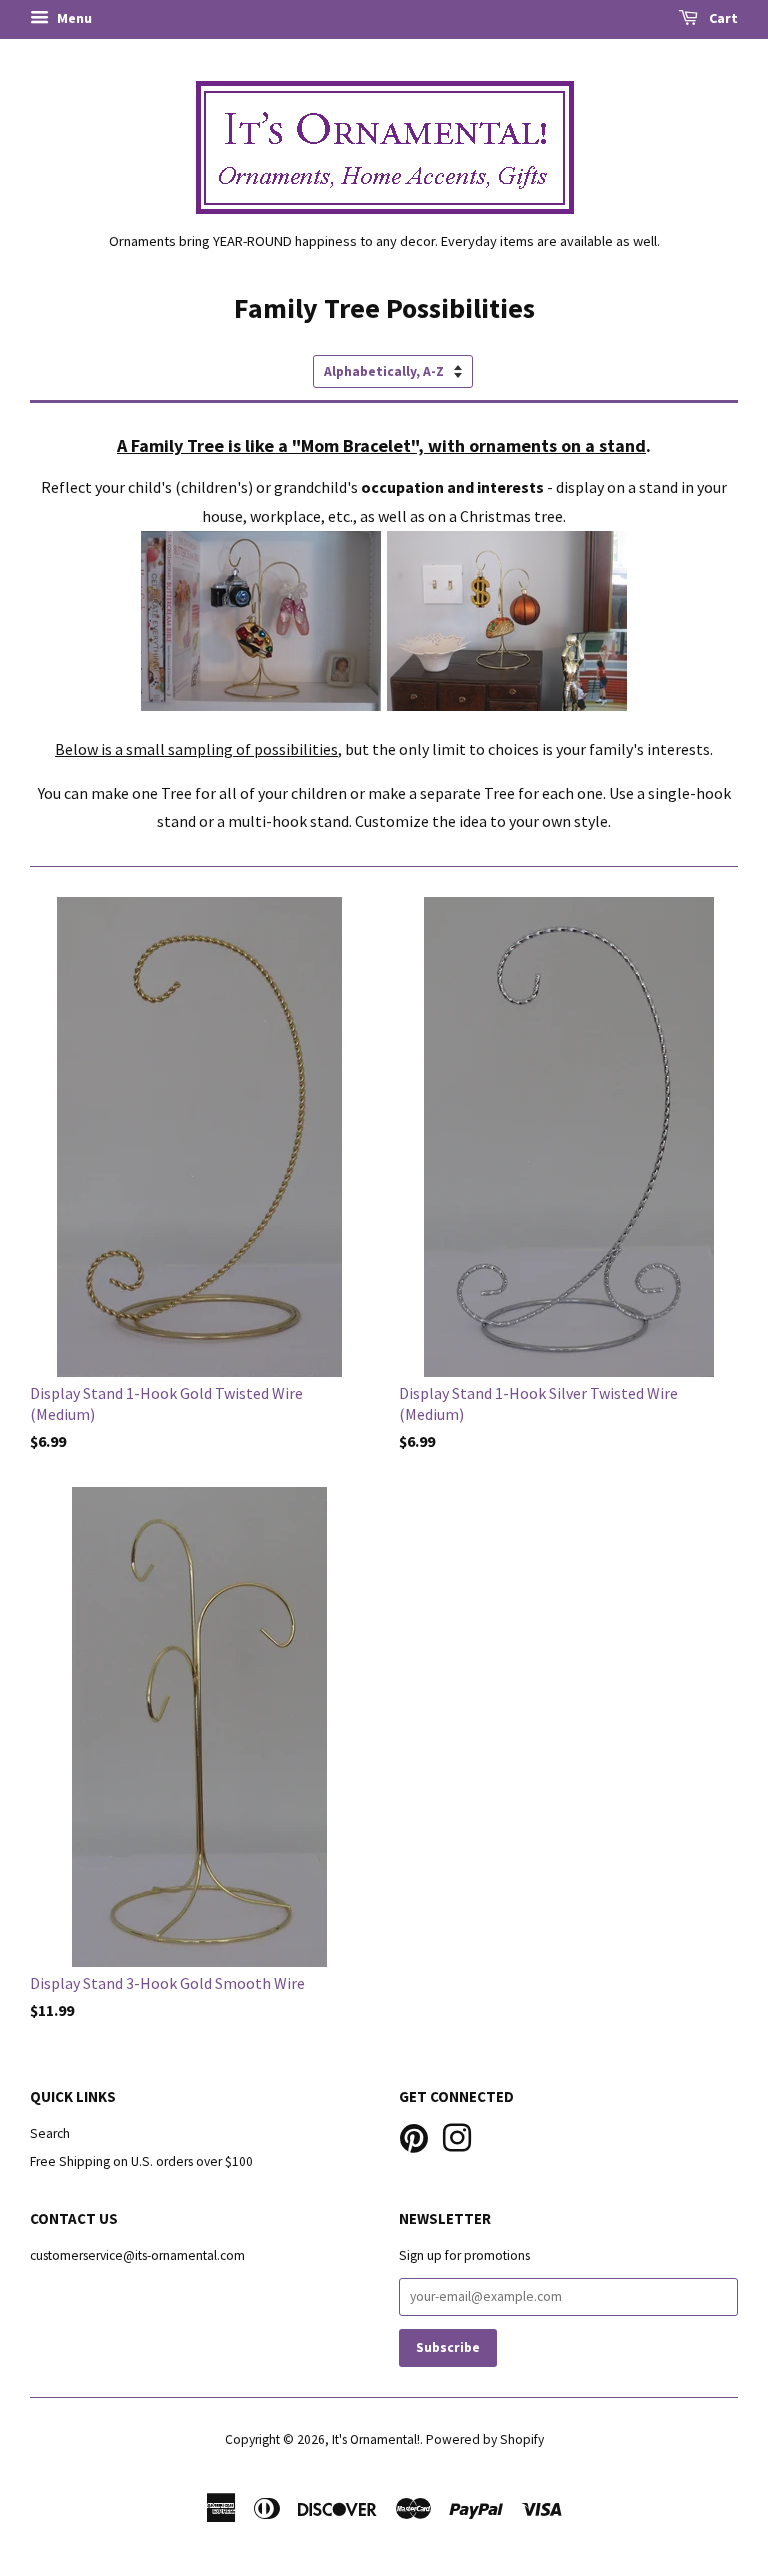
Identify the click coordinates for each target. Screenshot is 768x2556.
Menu (73, 18)
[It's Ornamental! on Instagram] (457, 2136)
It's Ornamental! (376, 2439)
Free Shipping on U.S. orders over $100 (141, 2161)
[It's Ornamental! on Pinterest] (414, 2136)
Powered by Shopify (485, 2439)
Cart (722, 18)
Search (50, 2133)
